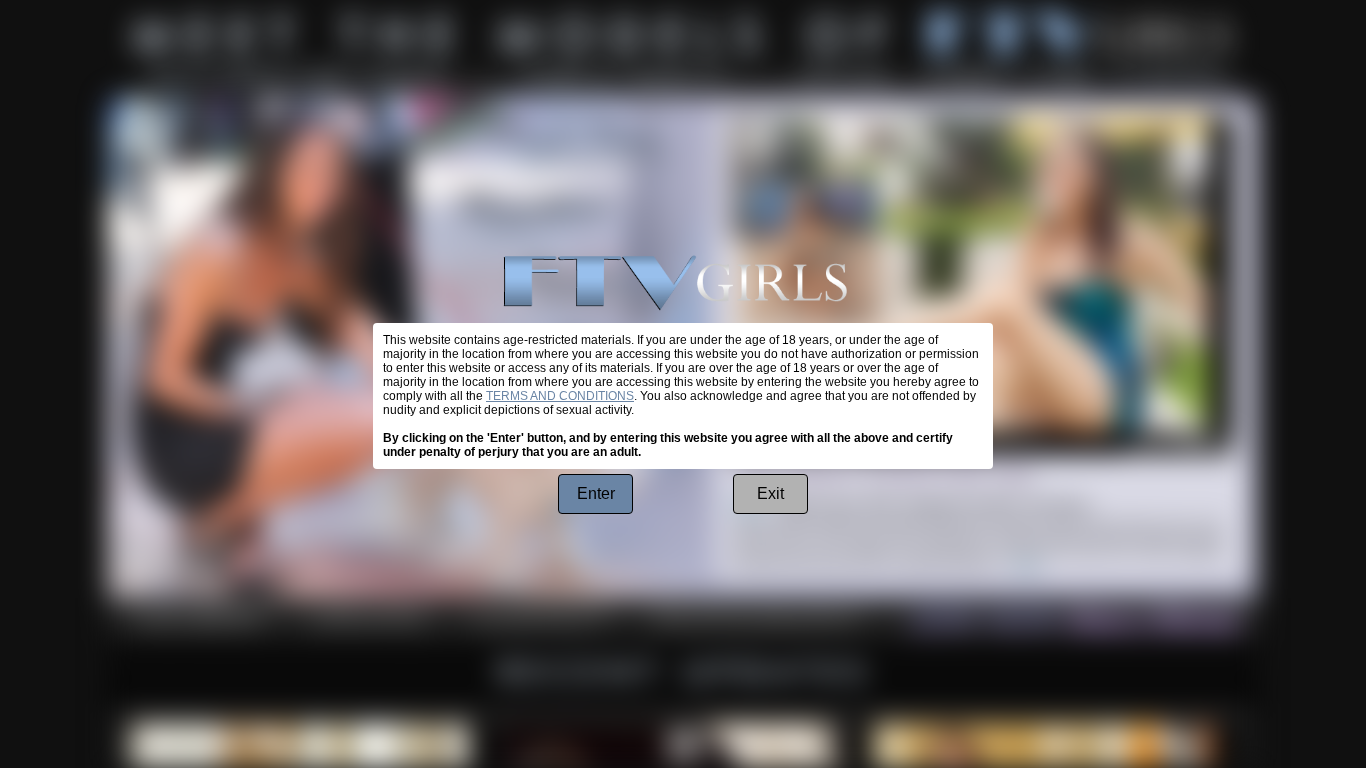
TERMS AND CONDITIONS (560, 396)
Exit (770, 493)
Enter (596, 493)
